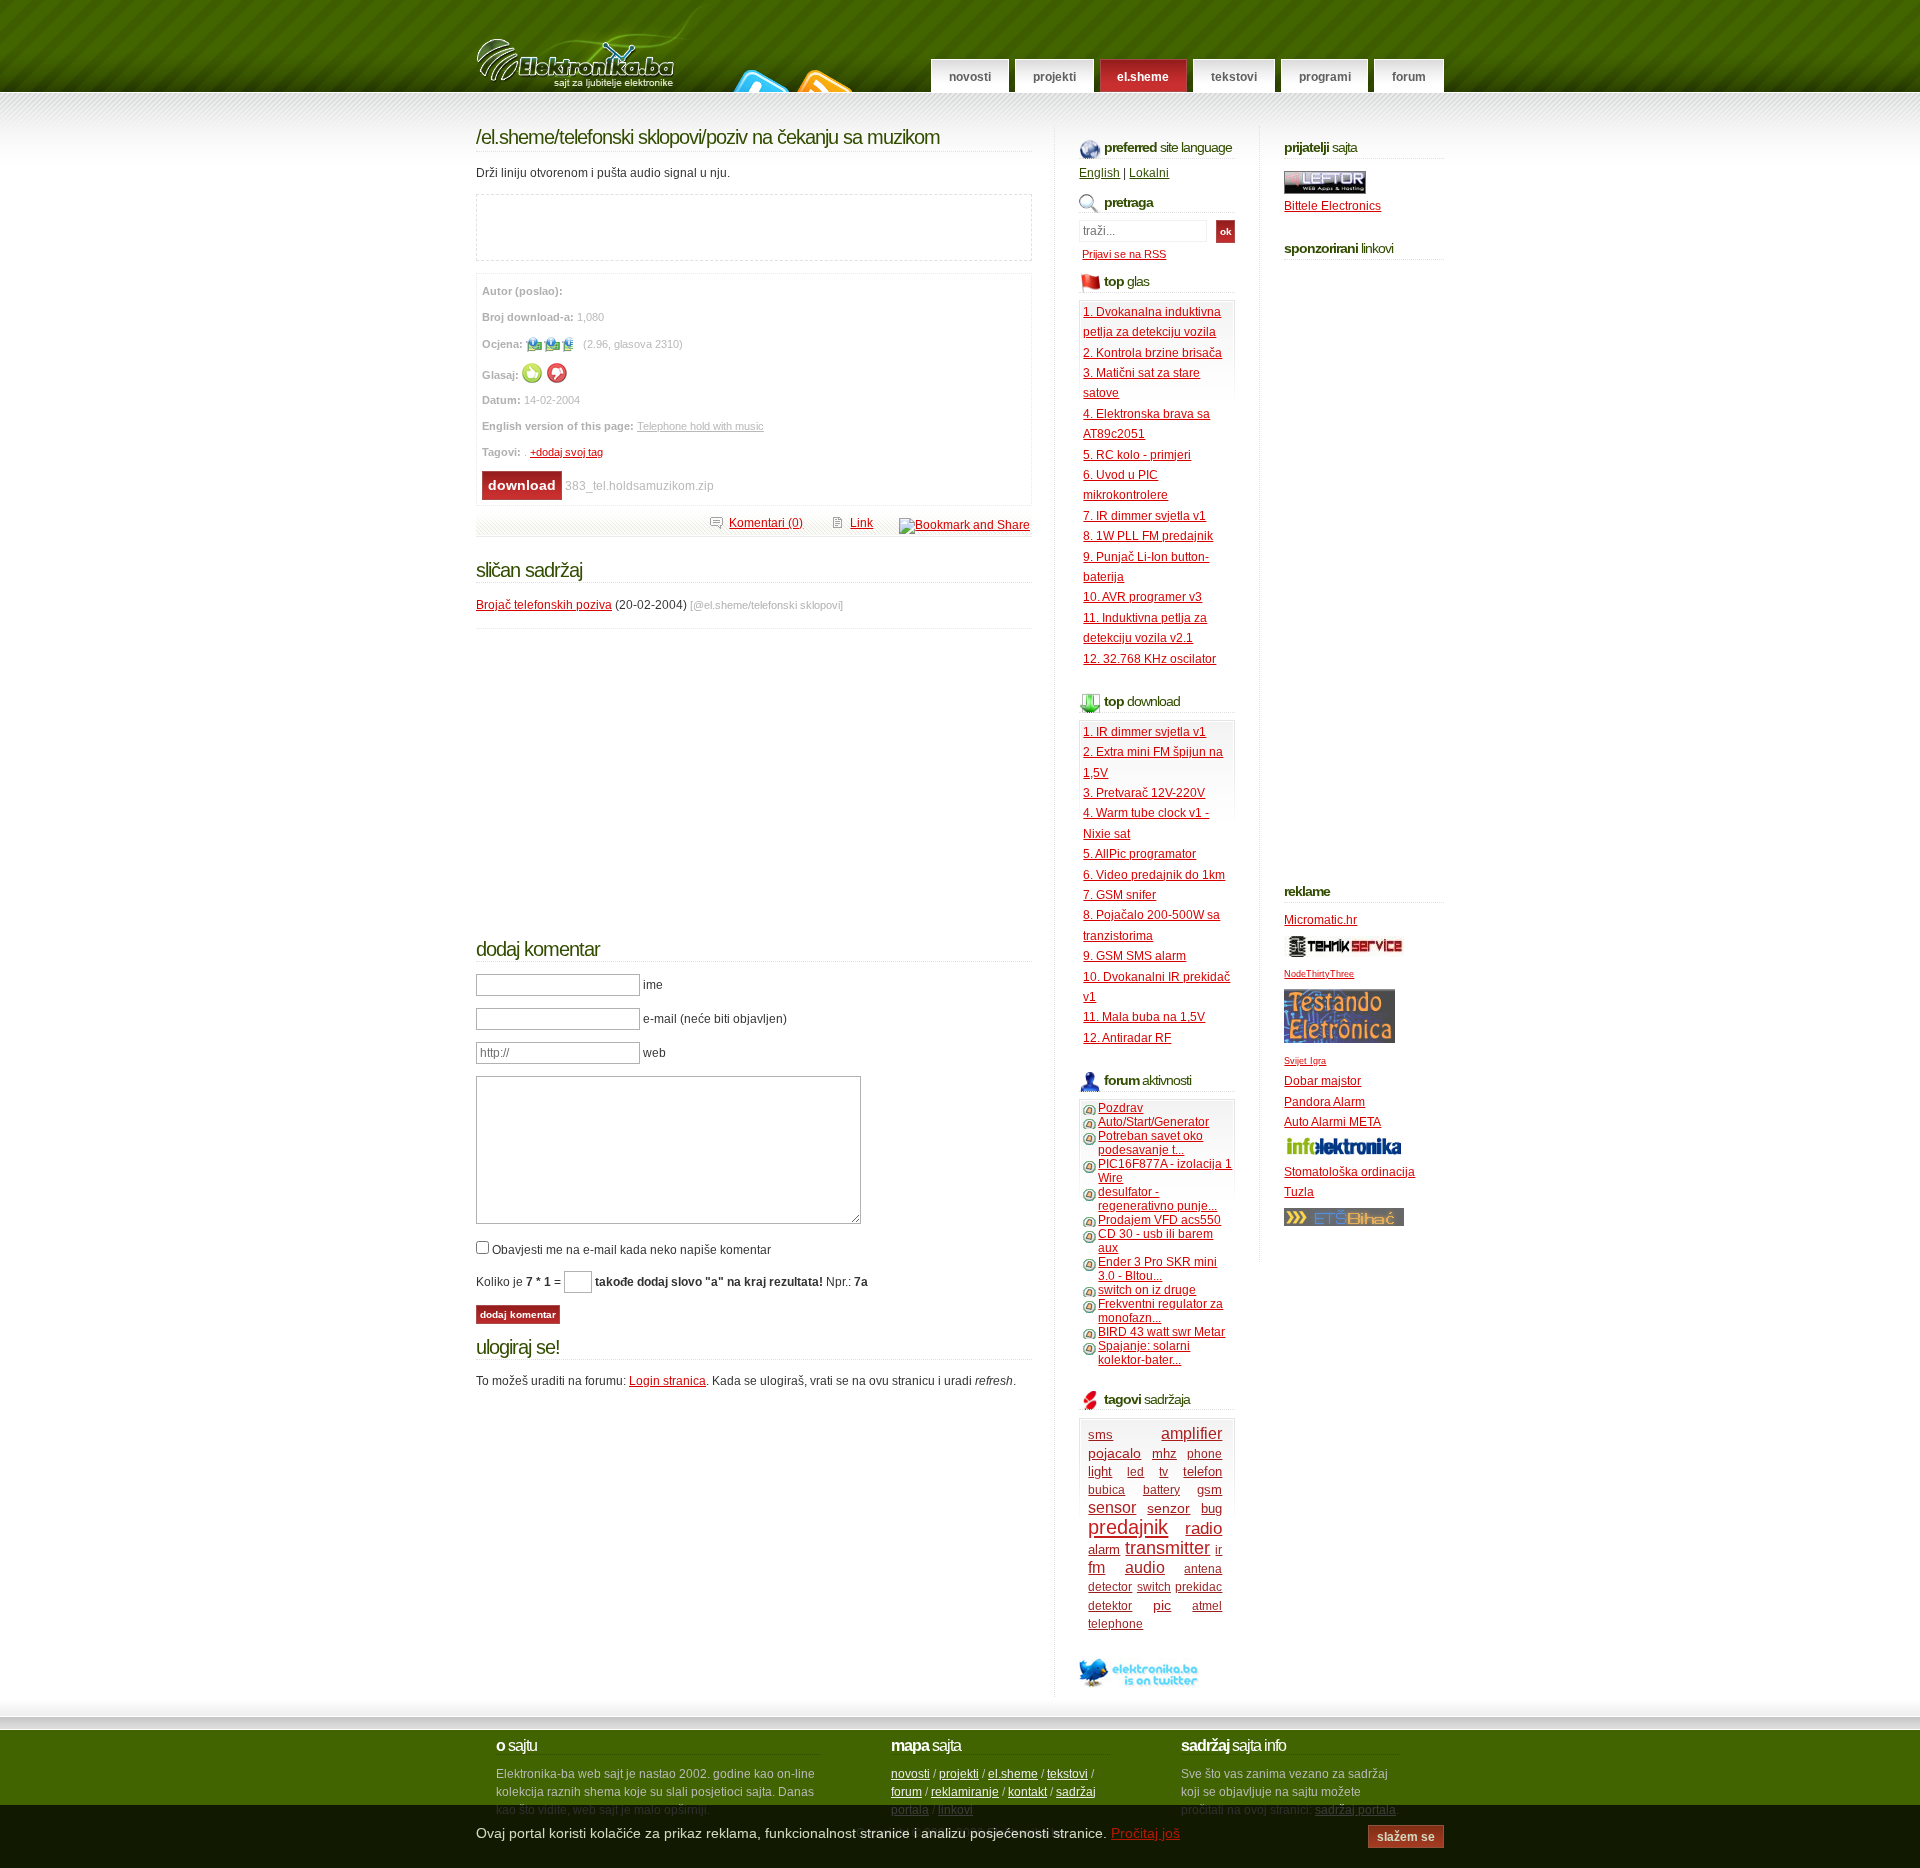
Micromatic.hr (1320, 920)
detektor (1110, 1606)
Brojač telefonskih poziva (544, 605)
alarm (1104, 1549)
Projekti (1054, 77)
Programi (1325, 77)
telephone (1115, 1624)
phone (1204, 1454)
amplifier (1191, 1433)
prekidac (1198, 1587)
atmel (1207, 1606)
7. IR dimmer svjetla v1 (1144, 516)
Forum (1409, 77)
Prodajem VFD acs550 (1159, 1220)
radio (1203, 1528)
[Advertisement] (711, 225)
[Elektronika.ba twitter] (1139, 1684)
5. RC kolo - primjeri (1137, 455)
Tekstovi (1234, 77)
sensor (1112, 1507)
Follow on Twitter (758, 81)
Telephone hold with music (700, 426)
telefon (1202, 1471)
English (1099, 173)
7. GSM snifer (1119, 895)
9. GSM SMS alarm (1134, 956)
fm (1096, 1567)
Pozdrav (1120, 1108)
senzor (1168, 1508)
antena (1203, 1569)
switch (1154, 1587)
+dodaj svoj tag (566, 452)
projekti (959, 1774)
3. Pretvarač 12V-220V (1144, 793)
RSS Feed (822, 81)
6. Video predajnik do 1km (1154, 875)
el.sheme (1013, 1774)
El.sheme (1143, 77)
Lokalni (1149, 173)
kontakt (1027, 1792)
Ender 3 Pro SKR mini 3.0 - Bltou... (1157, 1269)
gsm (1209, 1489)
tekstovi (1067, 1774)
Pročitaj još (1145, 1833)
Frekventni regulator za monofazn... (1160, 1311)
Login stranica (667, 1381)
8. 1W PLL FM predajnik (1148, 536)
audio (1145, 1567)
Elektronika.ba (593, 46)
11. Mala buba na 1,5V (1144, 1017)
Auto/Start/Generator (1153, 1122)
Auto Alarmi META (1332, 1122)
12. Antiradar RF (1127, 1038)
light (1100, 1471)
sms (1100, 1434)
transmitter (1167, 1548)
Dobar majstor (1322, 1081)
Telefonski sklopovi (630, 137)
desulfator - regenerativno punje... (1157, 1199)
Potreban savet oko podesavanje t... (1150, 1143)
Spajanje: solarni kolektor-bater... (1144, 1353)
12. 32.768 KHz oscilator (1149, 659)
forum (906, 1792)
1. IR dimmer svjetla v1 (1144, 732)
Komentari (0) (766, 523)
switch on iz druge (1147, 1290)
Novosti (970, 77)
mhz (1164, 1453)
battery (1161, 1490)
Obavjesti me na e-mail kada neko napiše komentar (631, 1250)
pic (1162, 1605)
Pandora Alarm (1324, 1102)
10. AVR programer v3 (1142, 597)
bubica (1106, 1490)
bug (1211, 1508)
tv (1163, 1472)
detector (1110, 1587)
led (1135, 1472)
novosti (910, 1774)
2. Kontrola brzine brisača (1152, 353)
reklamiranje (965, 1792)
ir (1218, 1550)
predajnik (1128, 1527)
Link (861, 523)
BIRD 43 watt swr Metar (1161, 1332)
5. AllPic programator (1139, 854)
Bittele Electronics (1332, 206)
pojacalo (1114, 1453)
